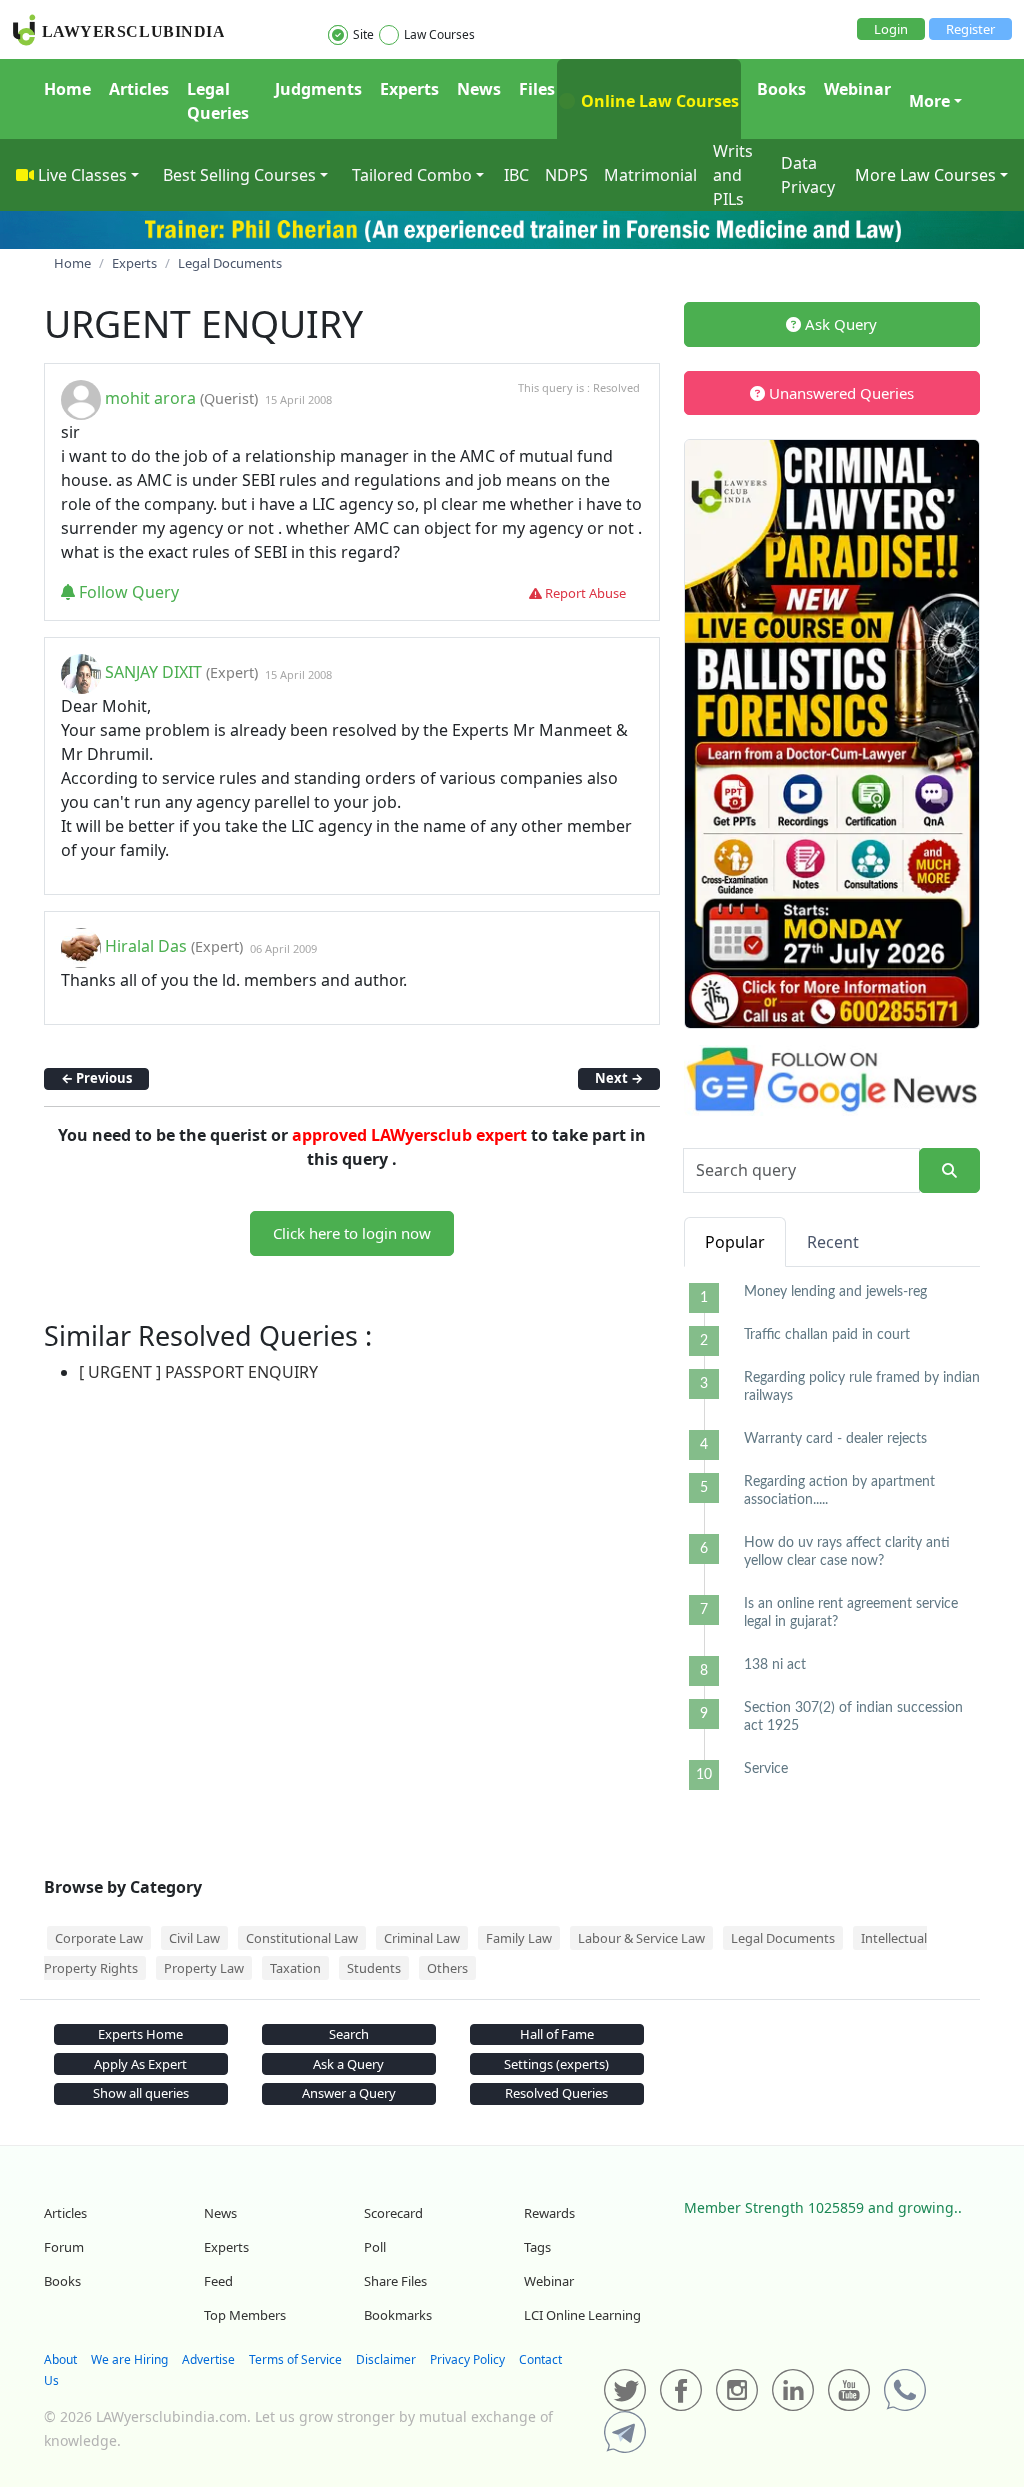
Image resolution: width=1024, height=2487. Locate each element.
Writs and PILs (733, 175)
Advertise (208, 2359)
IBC (516, 175)
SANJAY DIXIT (153, 673)
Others (447, 1968)
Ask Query (839, 324)
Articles (139, 89)
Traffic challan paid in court (827, 1335)
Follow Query (127, 592)
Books (781, 89)
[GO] (949, 1170)
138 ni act (775, 1665)
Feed (218, 2281)
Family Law (519, 1938)
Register (970, 29)
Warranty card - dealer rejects (835, 1439)
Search (349, 2034)
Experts (409, 89)
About (60, 2359)
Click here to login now (352, 1233)
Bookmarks (398, 2315)
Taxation (295, 1968)
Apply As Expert (140, 2064)
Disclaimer (386, 2359)
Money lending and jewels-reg (835, 1292)
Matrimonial (650, 175)
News (479, 89)
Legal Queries (218, 101)
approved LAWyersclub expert (409, 1135)
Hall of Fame (557, 2034)
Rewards (549, 2213)
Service (766, 1769)
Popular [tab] (735, 1242)
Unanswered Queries (839, 393)
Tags (537, 2247)
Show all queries (141, 2093)
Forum (64, 2247)
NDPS (566, 175)
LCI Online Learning (582, 2315)
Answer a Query (349, 2093)
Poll (375, 2247)
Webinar (857, 89)
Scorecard (393, 2213)
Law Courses (439, 34)
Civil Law (194, 1938)
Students (374, 1968)
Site (363, 34)
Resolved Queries (556, 2093)
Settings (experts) (556, 2064)
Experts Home (140, 2034)
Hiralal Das (146, 947)
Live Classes (82, 175)
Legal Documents (783, 1938)
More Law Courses (925, 175)
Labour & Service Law (641, 1938)
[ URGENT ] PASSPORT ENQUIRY (198, 1372)
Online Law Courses (658, 101)
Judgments (318, 89)
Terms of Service (295, 2359)
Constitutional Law (302, 1938)
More (929, 101)
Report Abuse (584, 593)
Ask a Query (348, 2064)
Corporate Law (99, 1938)
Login (891, 29)
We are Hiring (129, 2359)
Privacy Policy (467, 2359)
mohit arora (150, 398)
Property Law (204, 1968)
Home (67, 89)
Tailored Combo (412, 175)
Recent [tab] (833, 1242)
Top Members (245, 2315)
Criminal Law (422, 1938)
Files (537, 89)
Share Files (395, 2281)
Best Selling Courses (239, 175)
